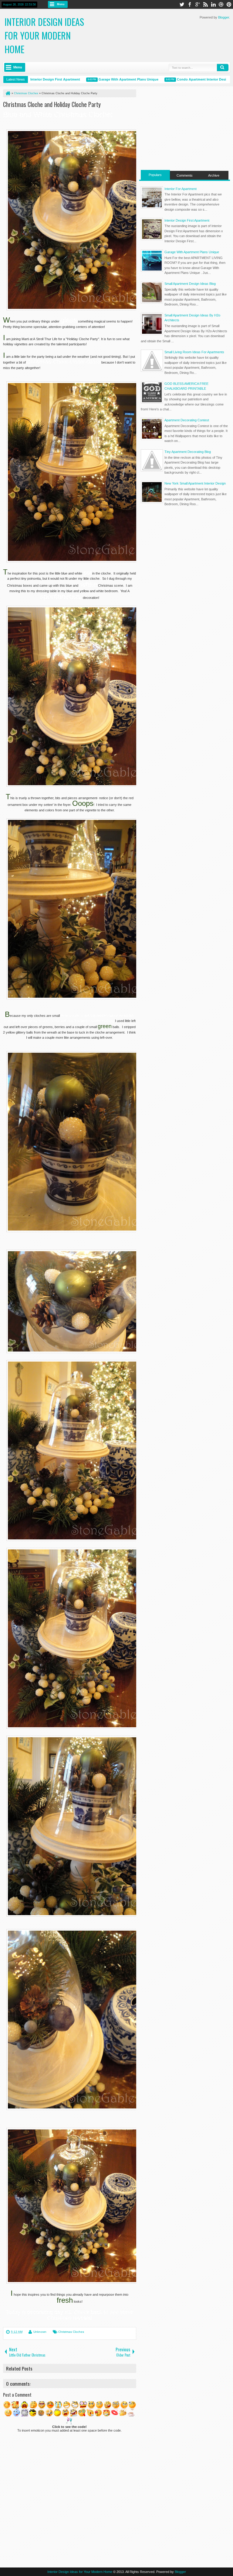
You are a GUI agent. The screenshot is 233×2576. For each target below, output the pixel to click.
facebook (190, 4)
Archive (214, 175)
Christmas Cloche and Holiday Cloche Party (52, 104)
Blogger (224, 17)
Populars (155, 175)
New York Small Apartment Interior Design (195, 483)
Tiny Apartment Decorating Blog (188, 452)
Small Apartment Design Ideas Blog (190, 284)
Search (223, 67)
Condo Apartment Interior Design (167, 79)
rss (205, 4)
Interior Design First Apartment (187, 220)
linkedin (213, 4)
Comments (185, 175)
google (198, 4)
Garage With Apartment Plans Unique (92, 79)
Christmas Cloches (71, 2332)
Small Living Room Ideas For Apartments (194, 352)
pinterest (229, 4)
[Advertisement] (185, 127)
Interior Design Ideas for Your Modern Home (44, 35)
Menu (61, 4)
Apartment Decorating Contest (187, 420)
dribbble (221, 4)
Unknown (40, 2332)
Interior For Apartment (181, 189)
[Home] (8, 93)
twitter (182, 4)
